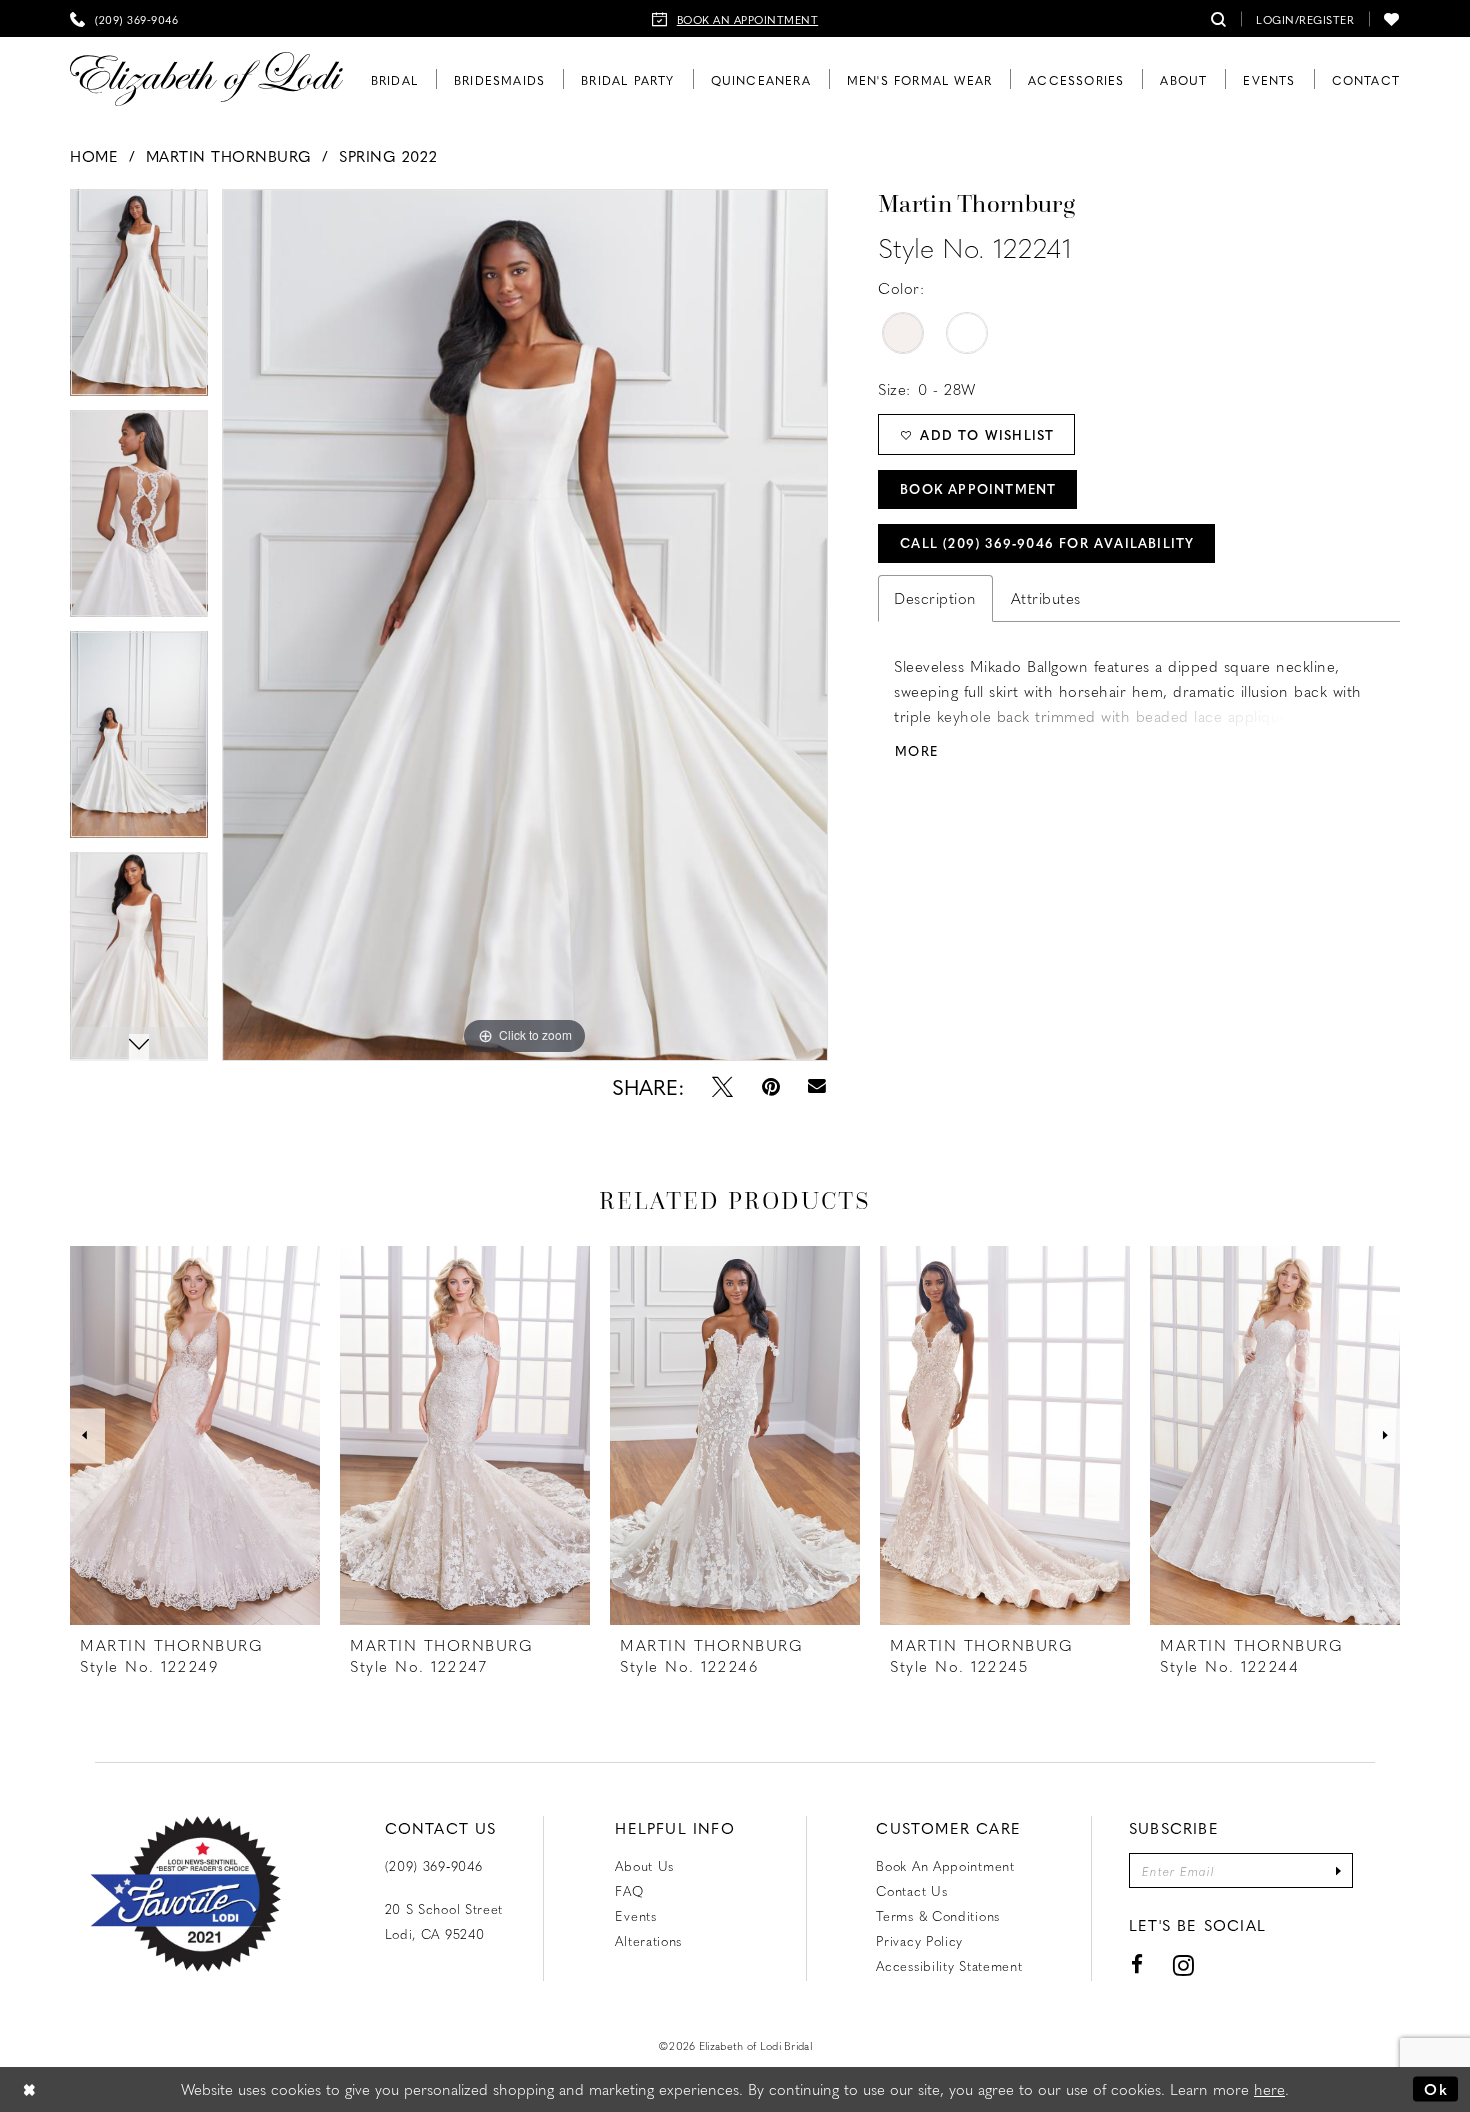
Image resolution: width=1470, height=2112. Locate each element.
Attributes (1046, 598)
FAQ (629, 1890)
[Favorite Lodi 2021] (185, 1894)
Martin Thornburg (229, 156)
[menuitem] (124, 18)
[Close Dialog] (30, 2089)
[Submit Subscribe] (1338, 1870)
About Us (644, 1865)
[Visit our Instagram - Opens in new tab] (1184, 1964)
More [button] (916, 750)
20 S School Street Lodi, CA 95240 (444, 1921)
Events (635, 1915)
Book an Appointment (945, 1865)
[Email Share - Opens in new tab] (817, 1086)
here (1269, 2089)
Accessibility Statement (949, 1965)
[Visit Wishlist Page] (1392, 18)
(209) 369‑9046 (434, 1865)
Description (935, 598)
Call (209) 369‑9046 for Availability (1047, 542)
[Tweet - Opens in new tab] (722, 1086)
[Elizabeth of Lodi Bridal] (206, 79)
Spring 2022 (388, 156)
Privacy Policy (919, 1940)
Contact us (911, 1890)
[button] (1305, 18)
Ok (1436, 2089)
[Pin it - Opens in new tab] (771, 1086)
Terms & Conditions (938, 1915)
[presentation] (195, 1435)
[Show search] (1219, 18)
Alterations (648, 1940)
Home (94, 156)
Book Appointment (978, 488)
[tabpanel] (525, 625)
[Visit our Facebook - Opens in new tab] (1137, 1964)
